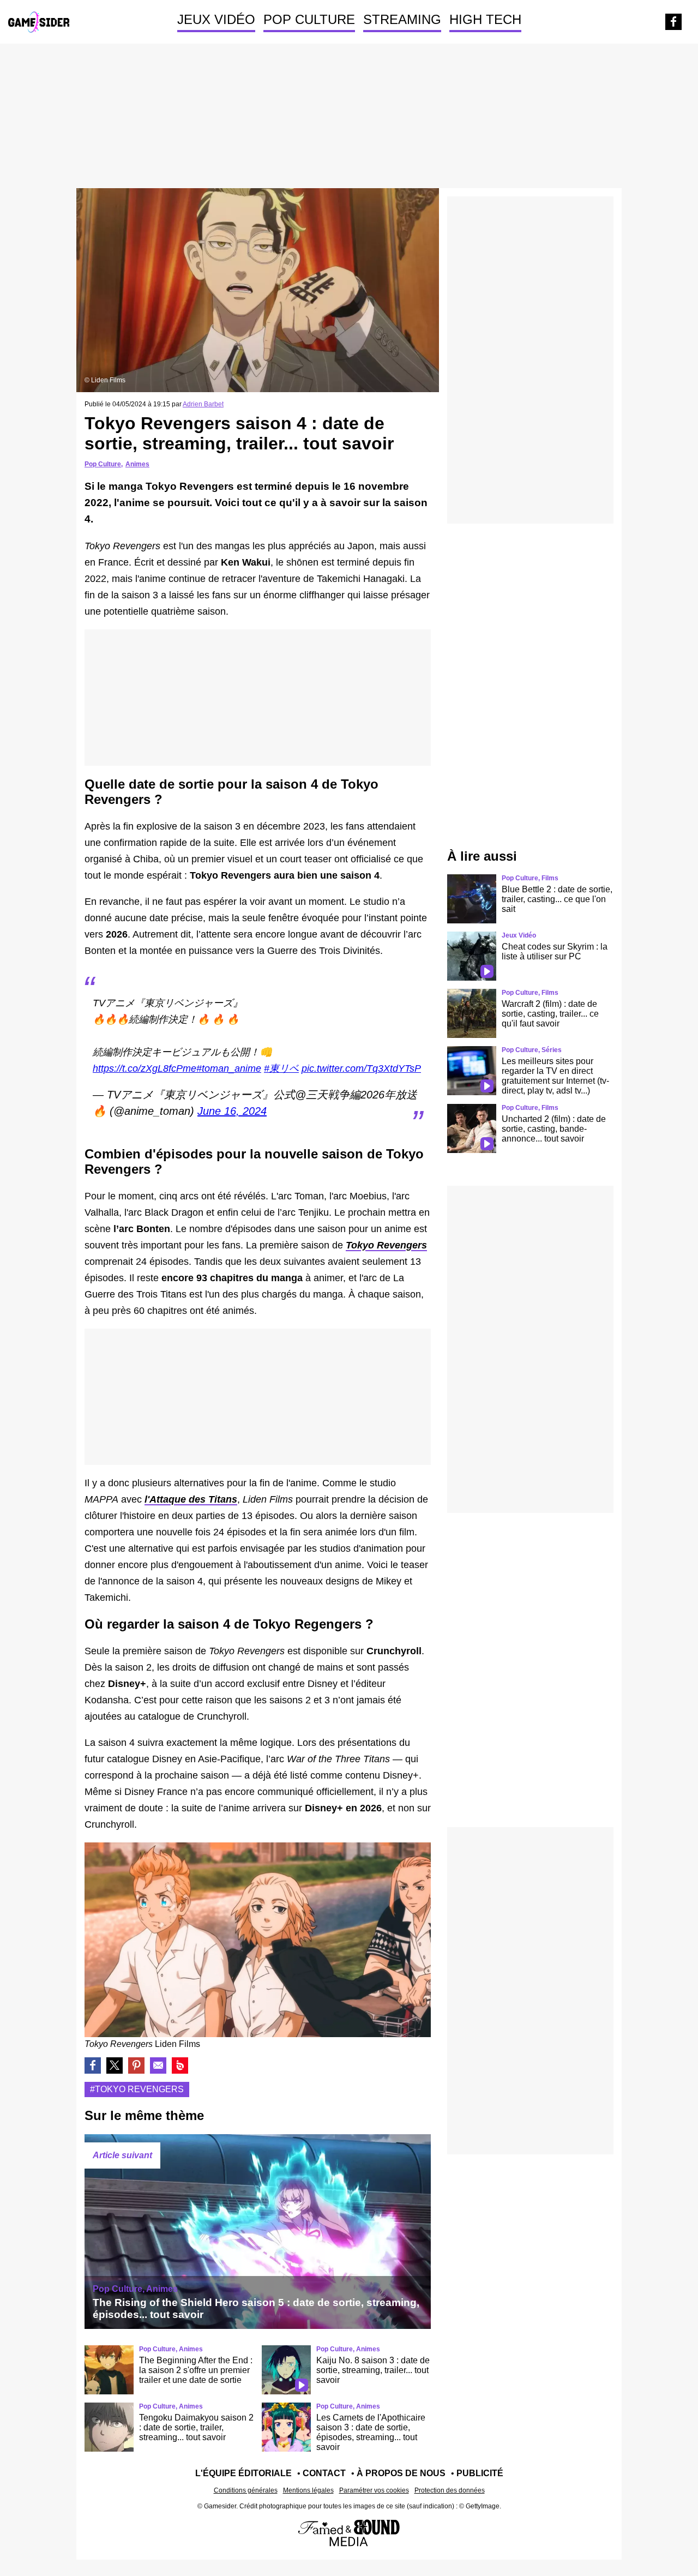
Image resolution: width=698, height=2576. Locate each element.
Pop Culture (103, 464)
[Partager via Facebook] (93, 2065)
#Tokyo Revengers (137, 2089)
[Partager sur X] (115, 2065)
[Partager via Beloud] (180, 2065)
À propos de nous (401, 2473)
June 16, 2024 (232, 1111)
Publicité (480, 2473)
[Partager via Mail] (158, 2065)
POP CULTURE (309, 19)
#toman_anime (229, 1068)
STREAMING (402, 19)
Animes (137, 464)
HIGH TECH (485, 19)
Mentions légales (308, 2490)
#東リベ (281, 1068)
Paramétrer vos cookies (374, 2490)
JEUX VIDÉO (216, 19)
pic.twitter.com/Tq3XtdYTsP (361, 1068)
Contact (324, 2473)
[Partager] (136, 2065)
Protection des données (450, 2490)
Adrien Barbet (203, 404)
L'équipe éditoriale (243, 2473)
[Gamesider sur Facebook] (673, 22)
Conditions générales (246, 2490)
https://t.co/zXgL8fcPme (145, 1068)
